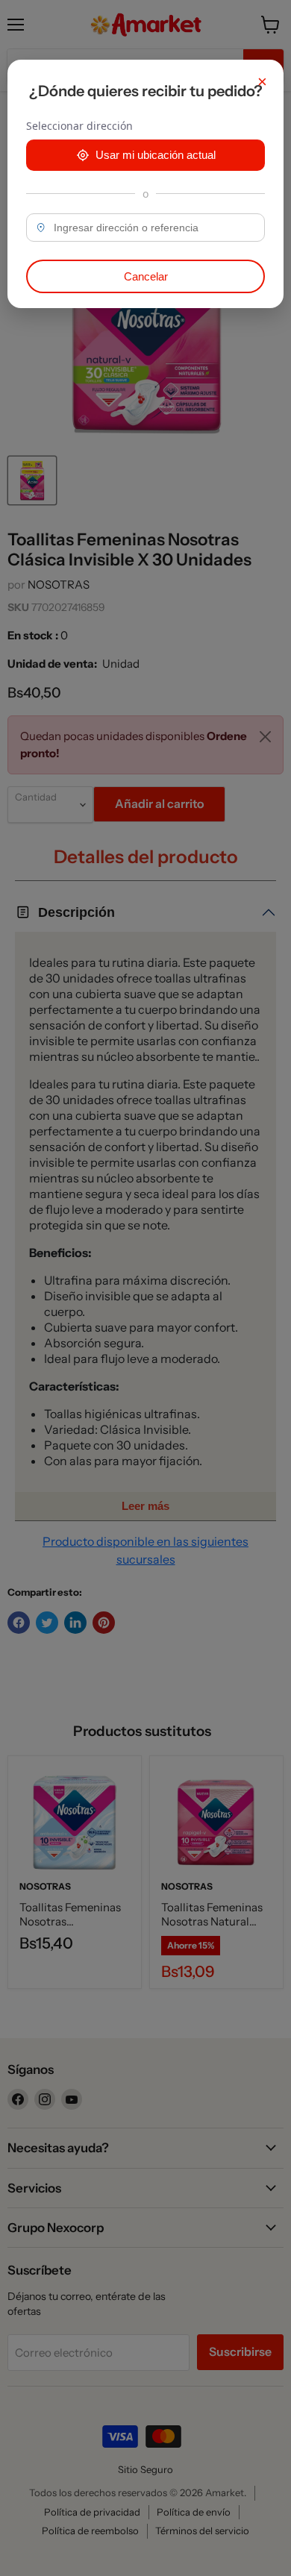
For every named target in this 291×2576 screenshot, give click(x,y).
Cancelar (146, 276)
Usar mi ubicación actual (156, 155)
